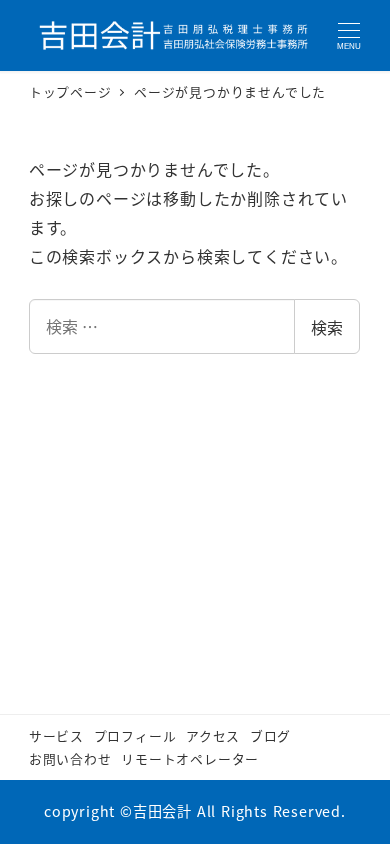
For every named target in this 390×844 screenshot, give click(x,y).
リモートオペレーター (190, 758)
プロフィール (135, 735)
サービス (56, 735)
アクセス (213, 735)
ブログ (270, 735)
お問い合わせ (70, 758)
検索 (327, 327)
